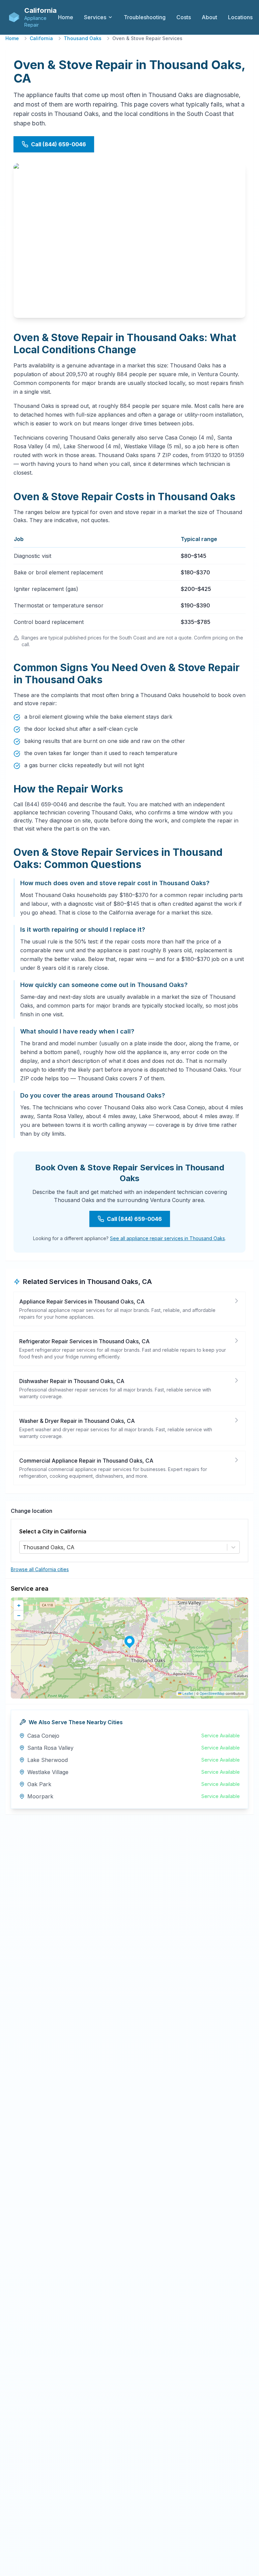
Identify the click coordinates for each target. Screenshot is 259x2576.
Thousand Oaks (83, 38)
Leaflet (187, 1694)
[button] (129, 1641)
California (41, 38)
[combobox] (24, 1547)
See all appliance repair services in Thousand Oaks (167, 1238)
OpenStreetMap (212, 1694)
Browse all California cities (40, 1569)
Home (12, 38)
